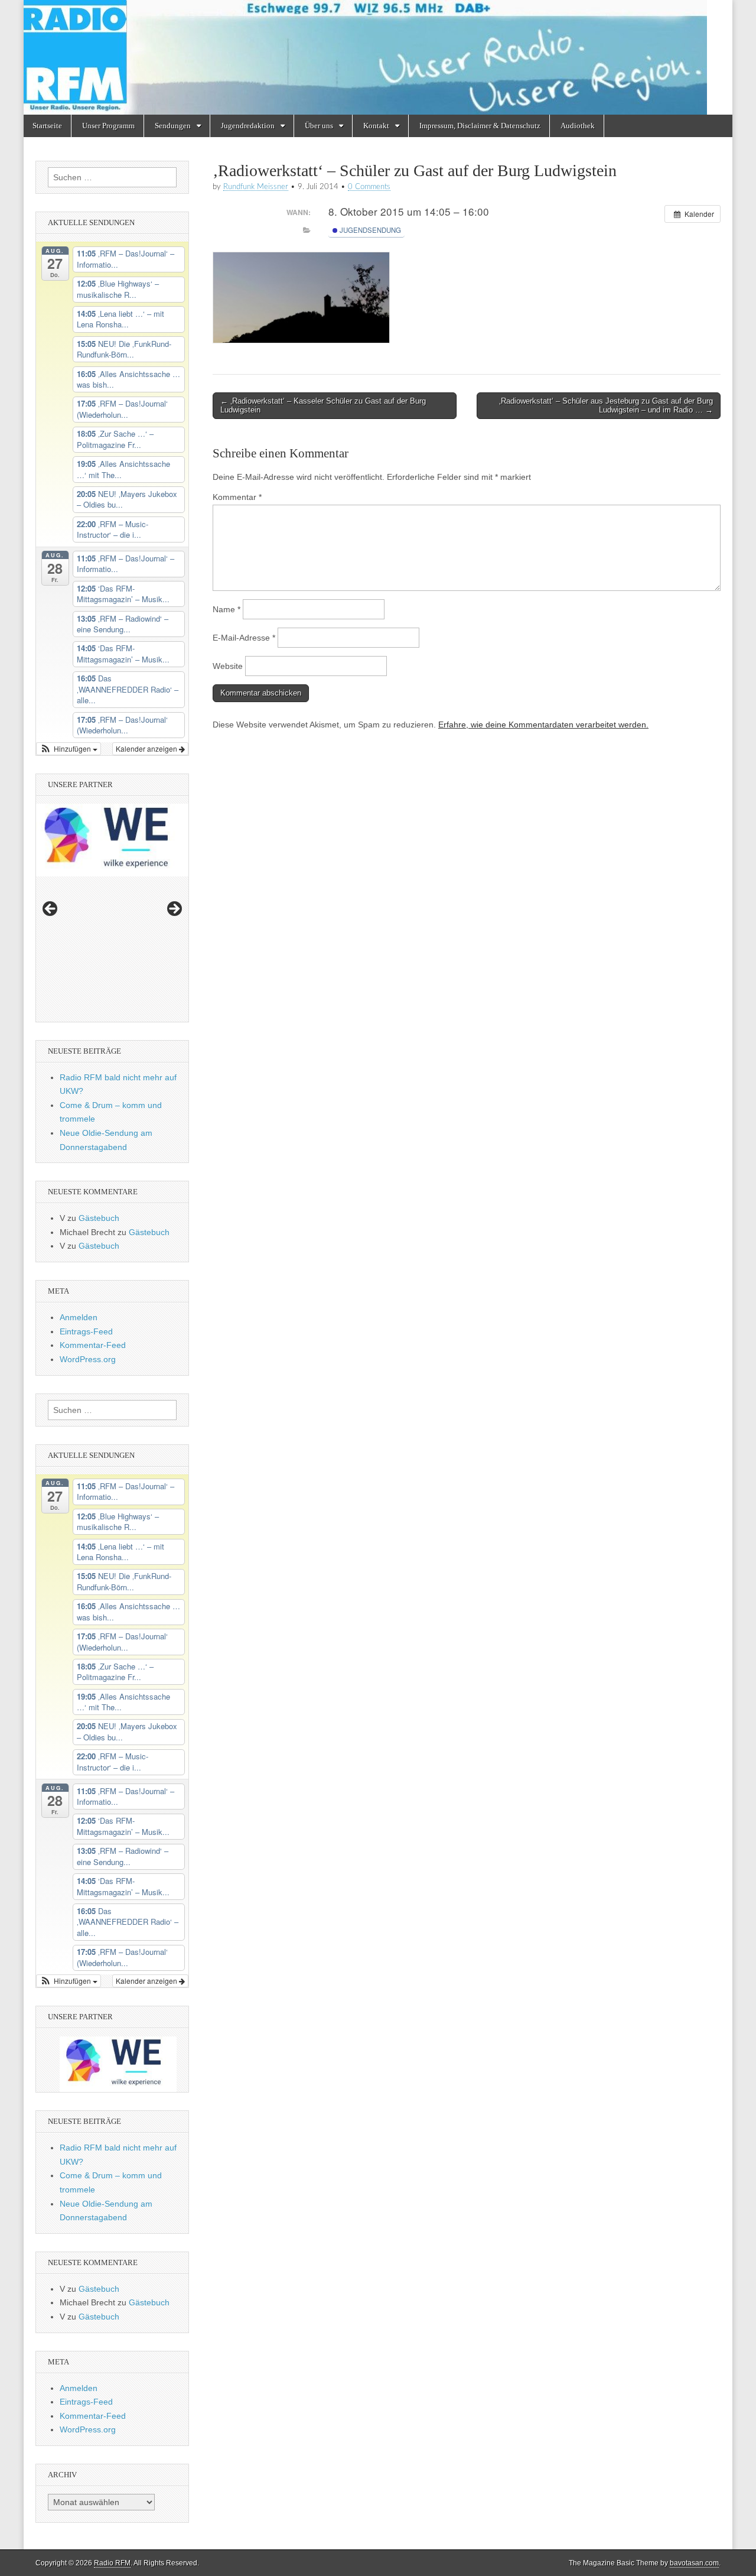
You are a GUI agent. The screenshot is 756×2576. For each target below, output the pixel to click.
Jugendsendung (369, 230)
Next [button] (174, 909)
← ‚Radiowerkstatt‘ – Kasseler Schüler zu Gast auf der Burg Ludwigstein (323, 406)
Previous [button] (51, 909)
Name (227, 609)
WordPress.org (88, 1359)
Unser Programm (108, 126)
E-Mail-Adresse (244, 638)
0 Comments (369, 187)
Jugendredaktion (248, 126)
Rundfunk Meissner (256, 187)
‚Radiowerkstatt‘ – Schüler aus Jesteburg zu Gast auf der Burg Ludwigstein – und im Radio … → (606, 406)
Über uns (319, 126)
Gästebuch (99, 1218)
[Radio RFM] (378, 57)
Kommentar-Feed (93, 1345)
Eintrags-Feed (86, 1331)
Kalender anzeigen (147, 748)
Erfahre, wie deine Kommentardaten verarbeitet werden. (543, 725)
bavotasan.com (694, 2563)
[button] (69, 749)
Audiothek (578, 126)
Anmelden (79, 1317)
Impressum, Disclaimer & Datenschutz (480, 126)
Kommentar (237, 497)
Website (228, 666)
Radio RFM (112, 2563)
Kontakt (376, 126)
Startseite (47, 126)
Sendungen (173, 126)
